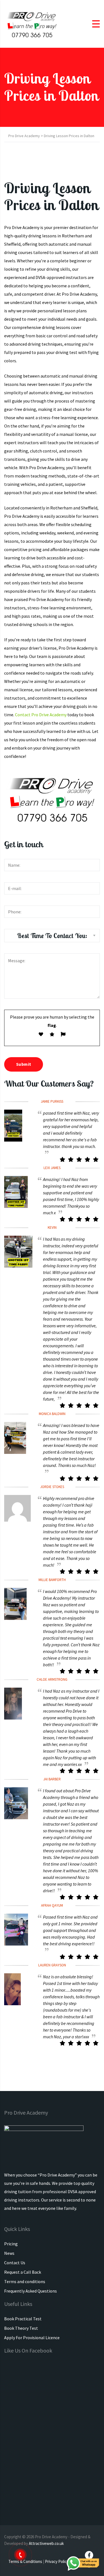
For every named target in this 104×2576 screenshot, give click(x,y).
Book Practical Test (23, 2319)
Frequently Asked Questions (31, 2291)
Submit (24, 1064)
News (9, 2253)
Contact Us (15, 2263)
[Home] (32, 23)
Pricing (11, 2244)
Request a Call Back (23, 2272)
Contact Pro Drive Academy (41, 715)
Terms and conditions (25, 2281)
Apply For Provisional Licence (32, 2338)
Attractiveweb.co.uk (46, 2543)
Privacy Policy (57, 2561)
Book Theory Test (21, 2328)
